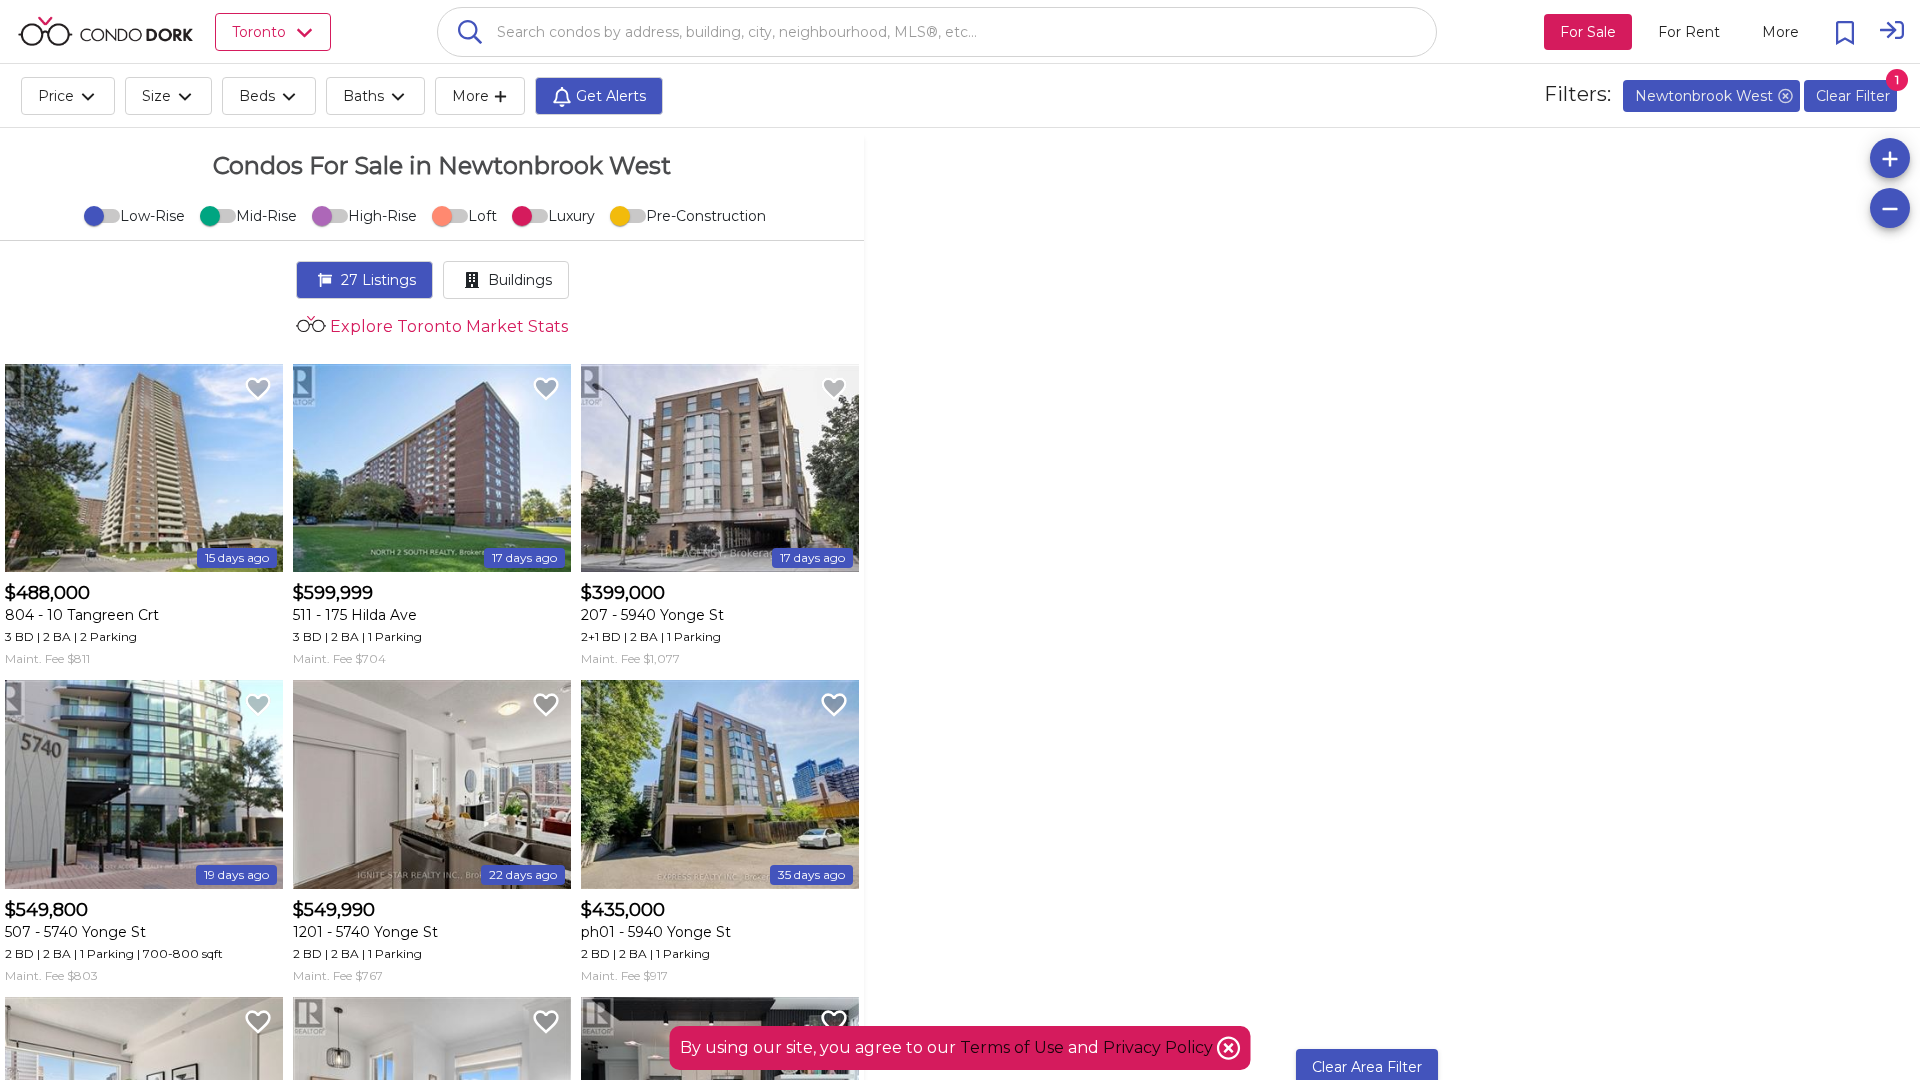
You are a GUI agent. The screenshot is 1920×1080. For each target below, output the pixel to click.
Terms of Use (1012, 1047)
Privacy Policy (1160, 1047)
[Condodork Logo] (105, 31)
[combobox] (937, 32)
